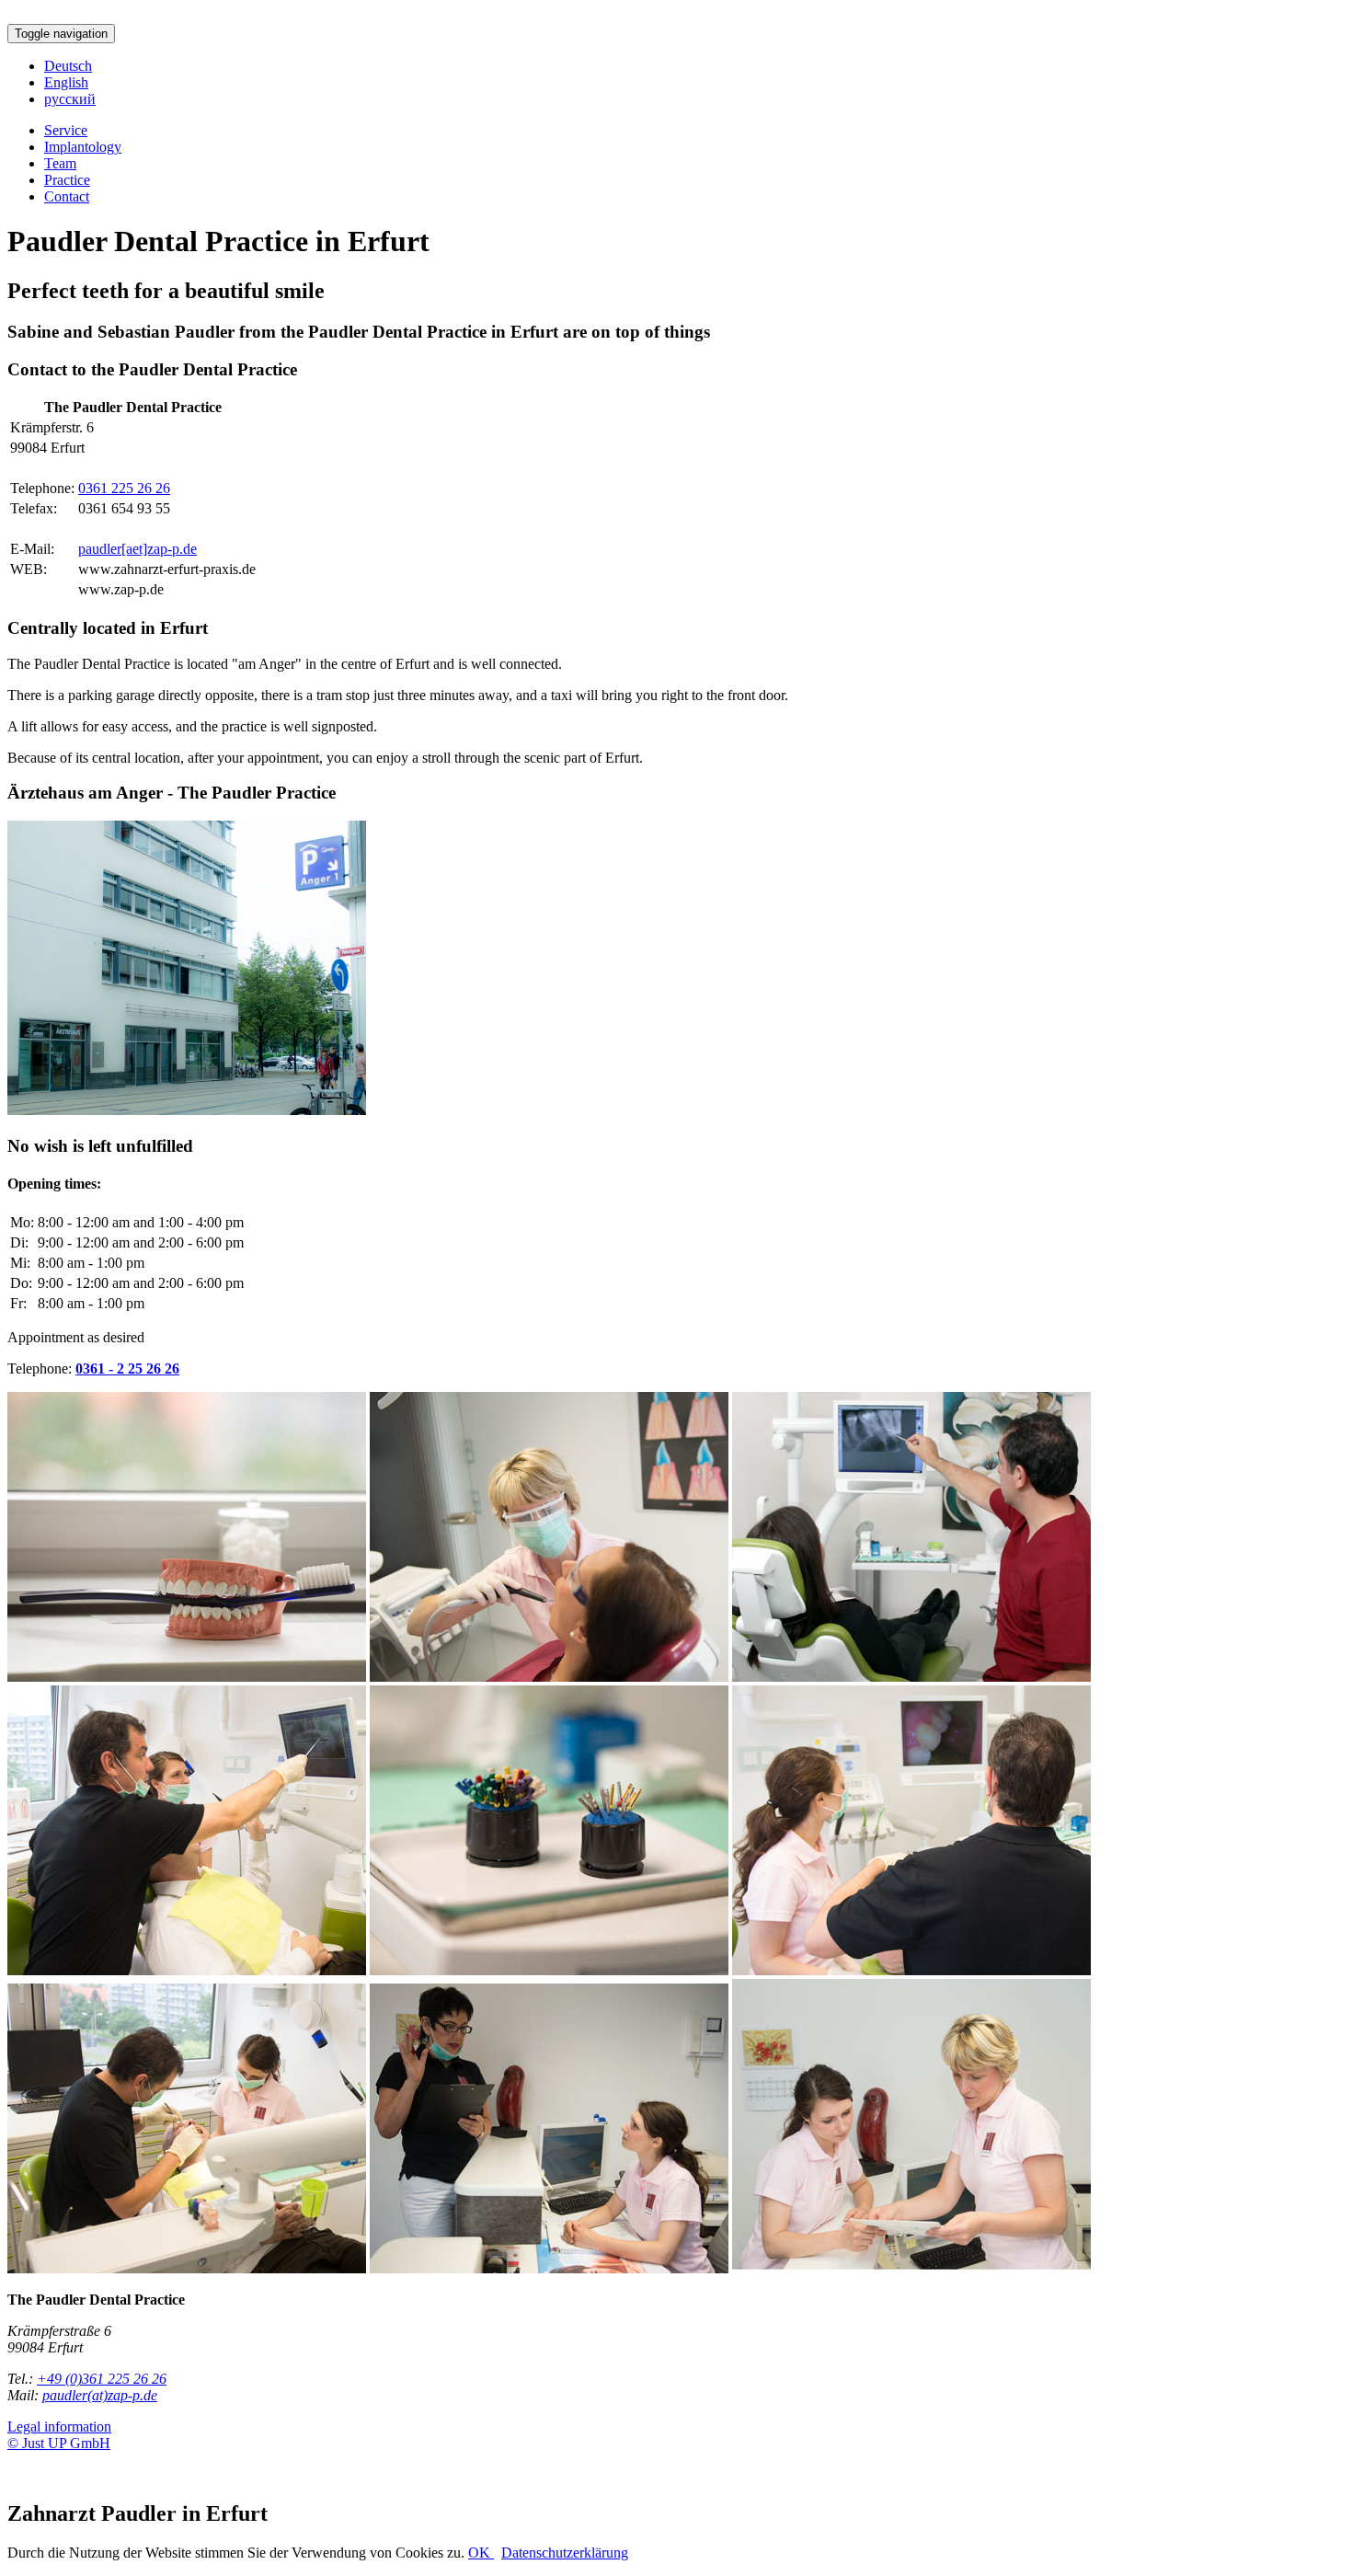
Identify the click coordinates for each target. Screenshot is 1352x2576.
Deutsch (68, 66)
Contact (67, 196)
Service (66, 130)
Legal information (59, 2426)
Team (60, 163)
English (66, 82)
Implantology (83, 147)
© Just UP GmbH (59, 2443)
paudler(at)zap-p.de (100, 2395)
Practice (67, 180)
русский (70, 99)
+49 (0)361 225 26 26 (102, 2379)
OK (481, 2553)
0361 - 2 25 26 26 (127, 1368)
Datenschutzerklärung (565, 2553)
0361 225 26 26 (124, 488)
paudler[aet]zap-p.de (137, 549)
